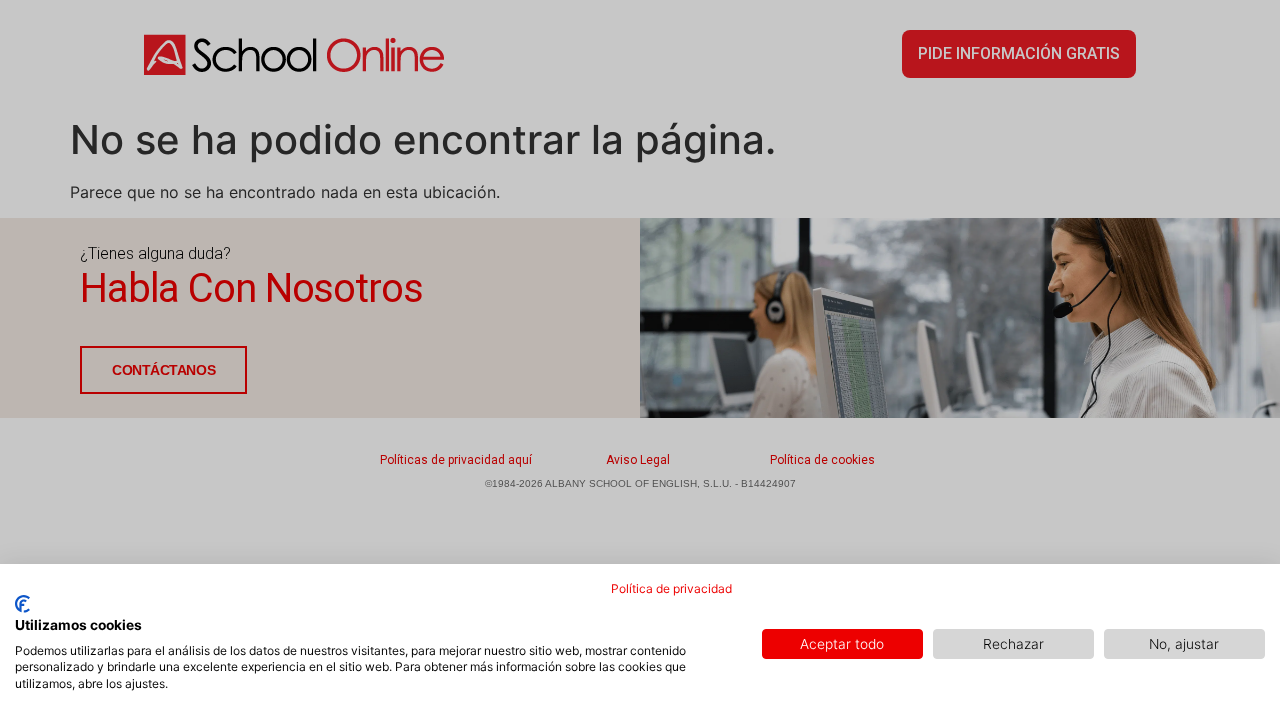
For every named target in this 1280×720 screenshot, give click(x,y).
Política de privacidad (671, 588)
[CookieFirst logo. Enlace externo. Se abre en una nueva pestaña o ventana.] (22, 604)
